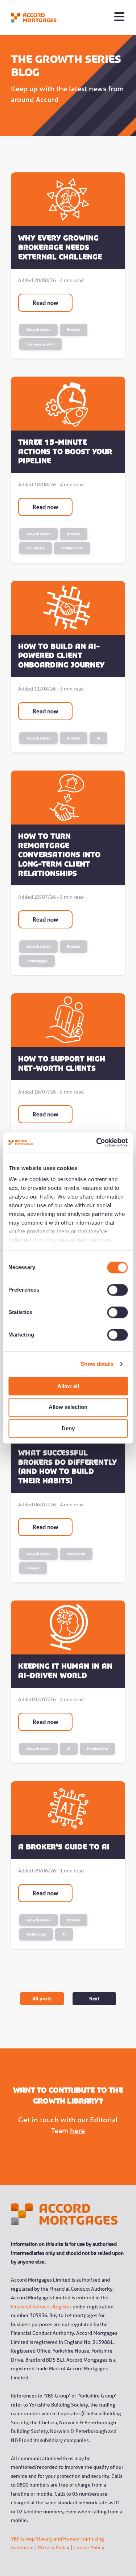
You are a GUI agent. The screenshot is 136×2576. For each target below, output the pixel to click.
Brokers (74, 330)
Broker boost (72, 548)
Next (94, 1998)
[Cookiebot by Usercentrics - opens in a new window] (97, 1142)
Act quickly (36, 548)
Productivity (97, 1749)
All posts (42, 1998)
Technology (36, 1934)
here (77, 2131)
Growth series (38, 330)
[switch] (109, 1290)
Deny (68, 1428)
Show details (97, 1364)
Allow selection (68, 1407)
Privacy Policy (54, 2547)
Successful (76, 1554)
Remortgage (37, 961)
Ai (98, 738)
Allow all (68, 1386)
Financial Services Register (41, 2307)
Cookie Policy (89, 2547)
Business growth (41, 344)
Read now (45, 303)
